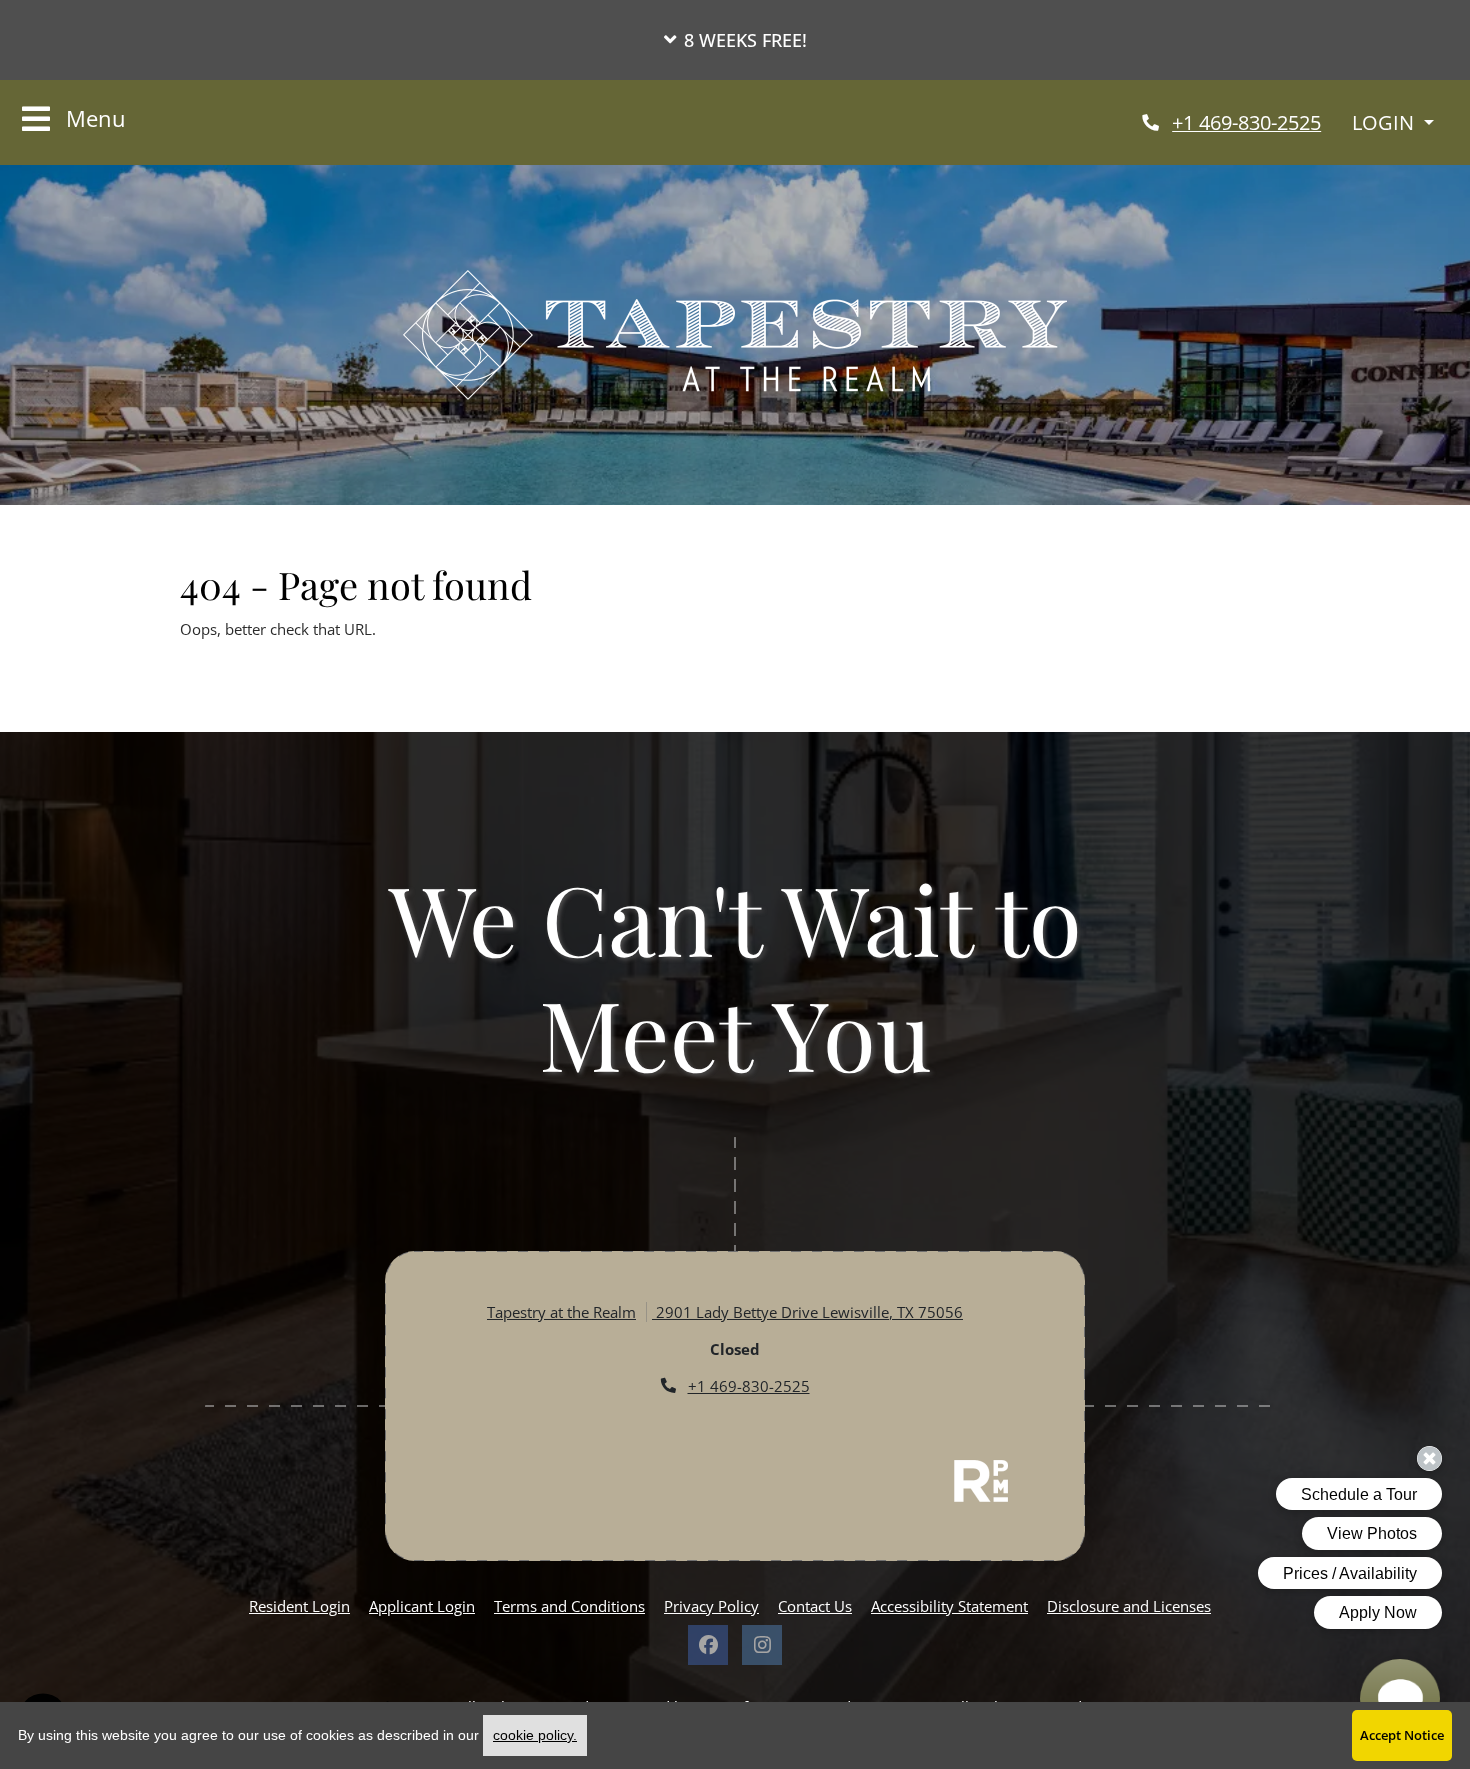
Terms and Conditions (569, 1605)
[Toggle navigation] (74, 119)
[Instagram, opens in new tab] (762, 1645)
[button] (735, 40)
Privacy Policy (711, 1605)
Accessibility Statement (949, 1605)
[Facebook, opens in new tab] (708, 1645)
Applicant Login (422, 1605)
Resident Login (299, 1605)
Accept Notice (1402, 1735)
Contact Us (815, 1606)
